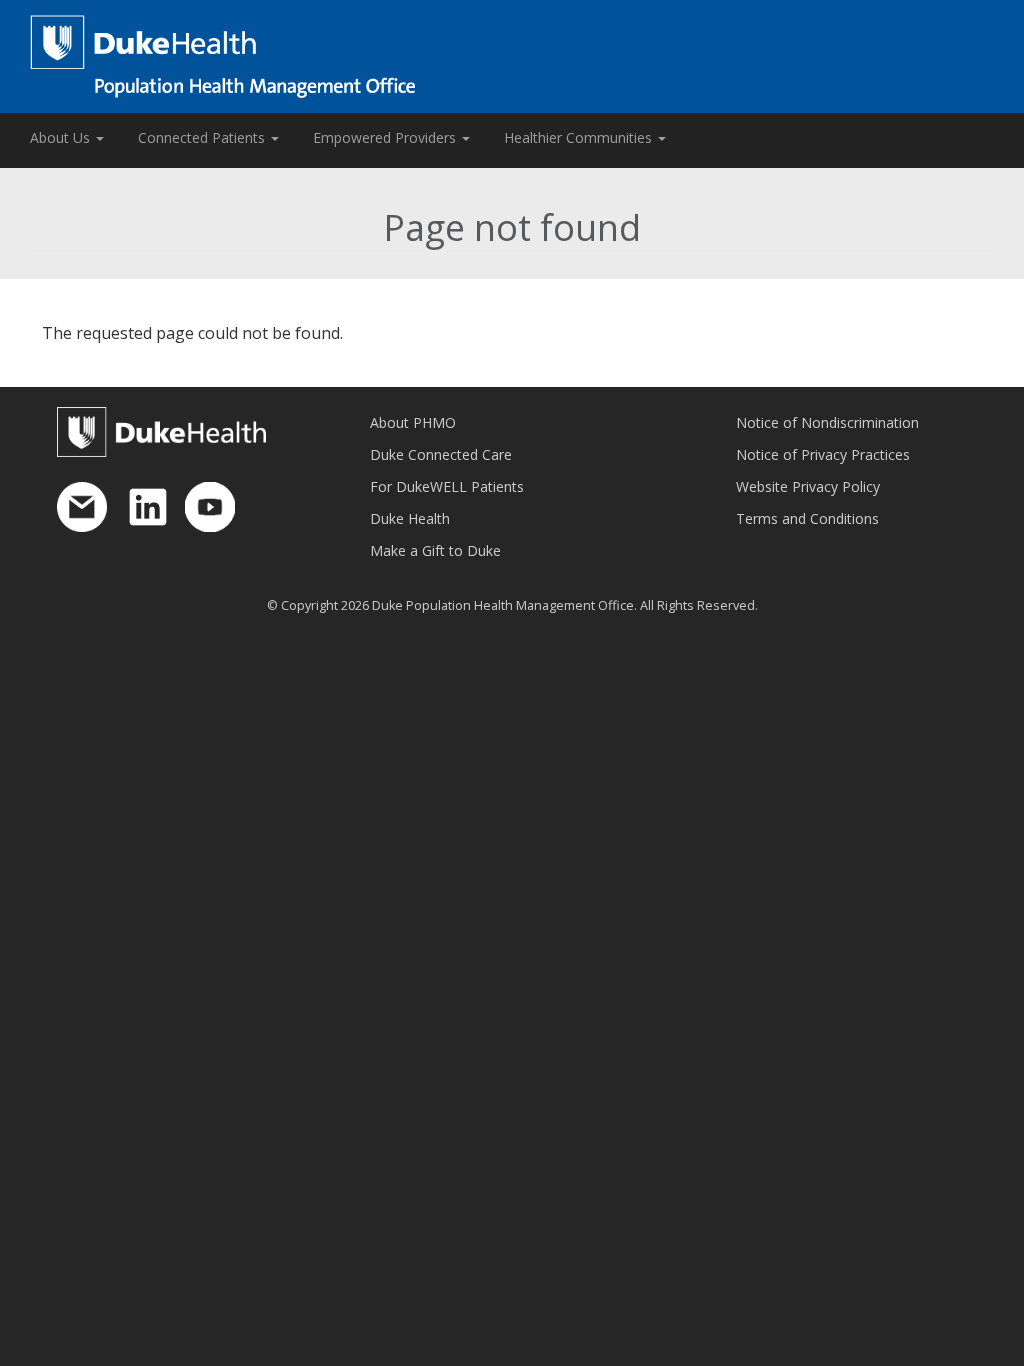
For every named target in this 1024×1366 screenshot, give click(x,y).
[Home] (512, 56)
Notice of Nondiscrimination (827, 422)
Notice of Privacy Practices (823, 454)
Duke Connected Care (441, 454)
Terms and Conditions (807, 518)
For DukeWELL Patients (447, 486)
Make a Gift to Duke (435, 550)
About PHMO (413, 422)
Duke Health (410, 518)
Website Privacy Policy (808, 486)
